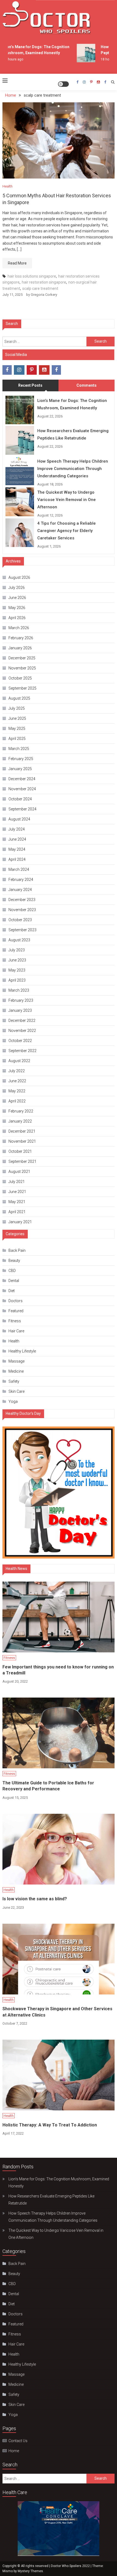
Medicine (16, 1371)
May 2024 (17, 849)
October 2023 (20, 920)
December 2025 (22, 658)
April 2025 (17, 739)
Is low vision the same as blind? (35, 1899)
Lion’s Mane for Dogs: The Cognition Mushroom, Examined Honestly (72, 404)
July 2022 (17, 1071)
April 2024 (17, 859)
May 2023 (17, 970)
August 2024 (19, 819)
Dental (14, 1281)
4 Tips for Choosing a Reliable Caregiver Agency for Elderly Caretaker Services (67, 531)
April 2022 (17, 1101)
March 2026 (19, 628)
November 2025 (22, 668)
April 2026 (17, 618)
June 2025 (17, 718)
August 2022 (19, 1061)
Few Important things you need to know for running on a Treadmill (58, 1670)
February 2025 (21, 759)
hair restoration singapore (44, 282)
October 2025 (20, 678)
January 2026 (20, 648)
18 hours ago (104, 59)
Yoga (13, 1401)
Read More (17, 263)
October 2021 (20, 1151)
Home (14, 2451)
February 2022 (21, 1111)
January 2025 (20, 769)
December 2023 (22, 900)
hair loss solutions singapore (32, 276)
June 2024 (17, 839)
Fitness (15, 1321)
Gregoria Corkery (44, 295)
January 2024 (20, 890)
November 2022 (22, 1031)
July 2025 (17, 708)
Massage (16, 1361)
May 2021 (17, 1202)
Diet (12, 1291)
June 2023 (17, 960)
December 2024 (22, 779)
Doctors (16, 1301)
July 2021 (17, 1182)
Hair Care (16, 1331)
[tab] (30, 385)
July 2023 (17, 950)
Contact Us (18, 2441)
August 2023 (19, 940)
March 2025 (19, 749)
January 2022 (20, 1121)
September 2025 (22, 688)
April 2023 (17, 980)
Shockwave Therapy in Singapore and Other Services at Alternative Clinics (57, 2012)
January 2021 (20, 1222)
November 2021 (22, 1141)
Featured (16, 1311)
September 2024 (22, 809)
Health (7, 186)
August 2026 (19, 577)
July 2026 (17, 588)
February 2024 (21, 880)
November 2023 (22, 910)
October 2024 (20, 799)
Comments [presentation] (87, 385)
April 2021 (17, 1212)
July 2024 (17, 829)
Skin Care (16, 1391)
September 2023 (22, 930)
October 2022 (20, 1041)
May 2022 (17, 1091)
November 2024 (22, 789)
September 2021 (22, 1161)
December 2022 (22, 1020)
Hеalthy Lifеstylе (22, 1351)
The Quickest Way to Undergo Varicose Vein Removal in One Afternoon (67, 500)
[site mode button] (63, 84)
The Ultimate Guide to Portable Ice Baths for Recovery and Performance (48, 1786)
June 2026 (17, 598)
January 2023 (20, 1010)
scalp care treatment (40, 288)
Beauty (14, 1261)
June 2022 (17, 1081)
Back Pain (17, 1250)
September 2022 (22, 1051)
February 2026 (21, 638)
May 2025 (17, 728)
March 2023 (19, 990)
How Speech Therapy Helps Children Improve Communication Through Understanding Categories (73, 469)
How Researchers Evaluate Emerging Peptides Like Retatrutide (73, 434)
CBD (12, 1271)
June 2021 (17, 1192)
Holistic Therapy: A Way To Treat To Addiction (50, 2125)
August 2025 (19, 698)
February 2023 (21, 1000)
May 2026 (17, 608)
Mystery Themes (30, 2571)
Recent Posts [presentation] (30, 385)
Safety (14, 1381)
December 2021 (22, 1131)
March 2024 (19, 869)
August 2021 (19, 1172)
